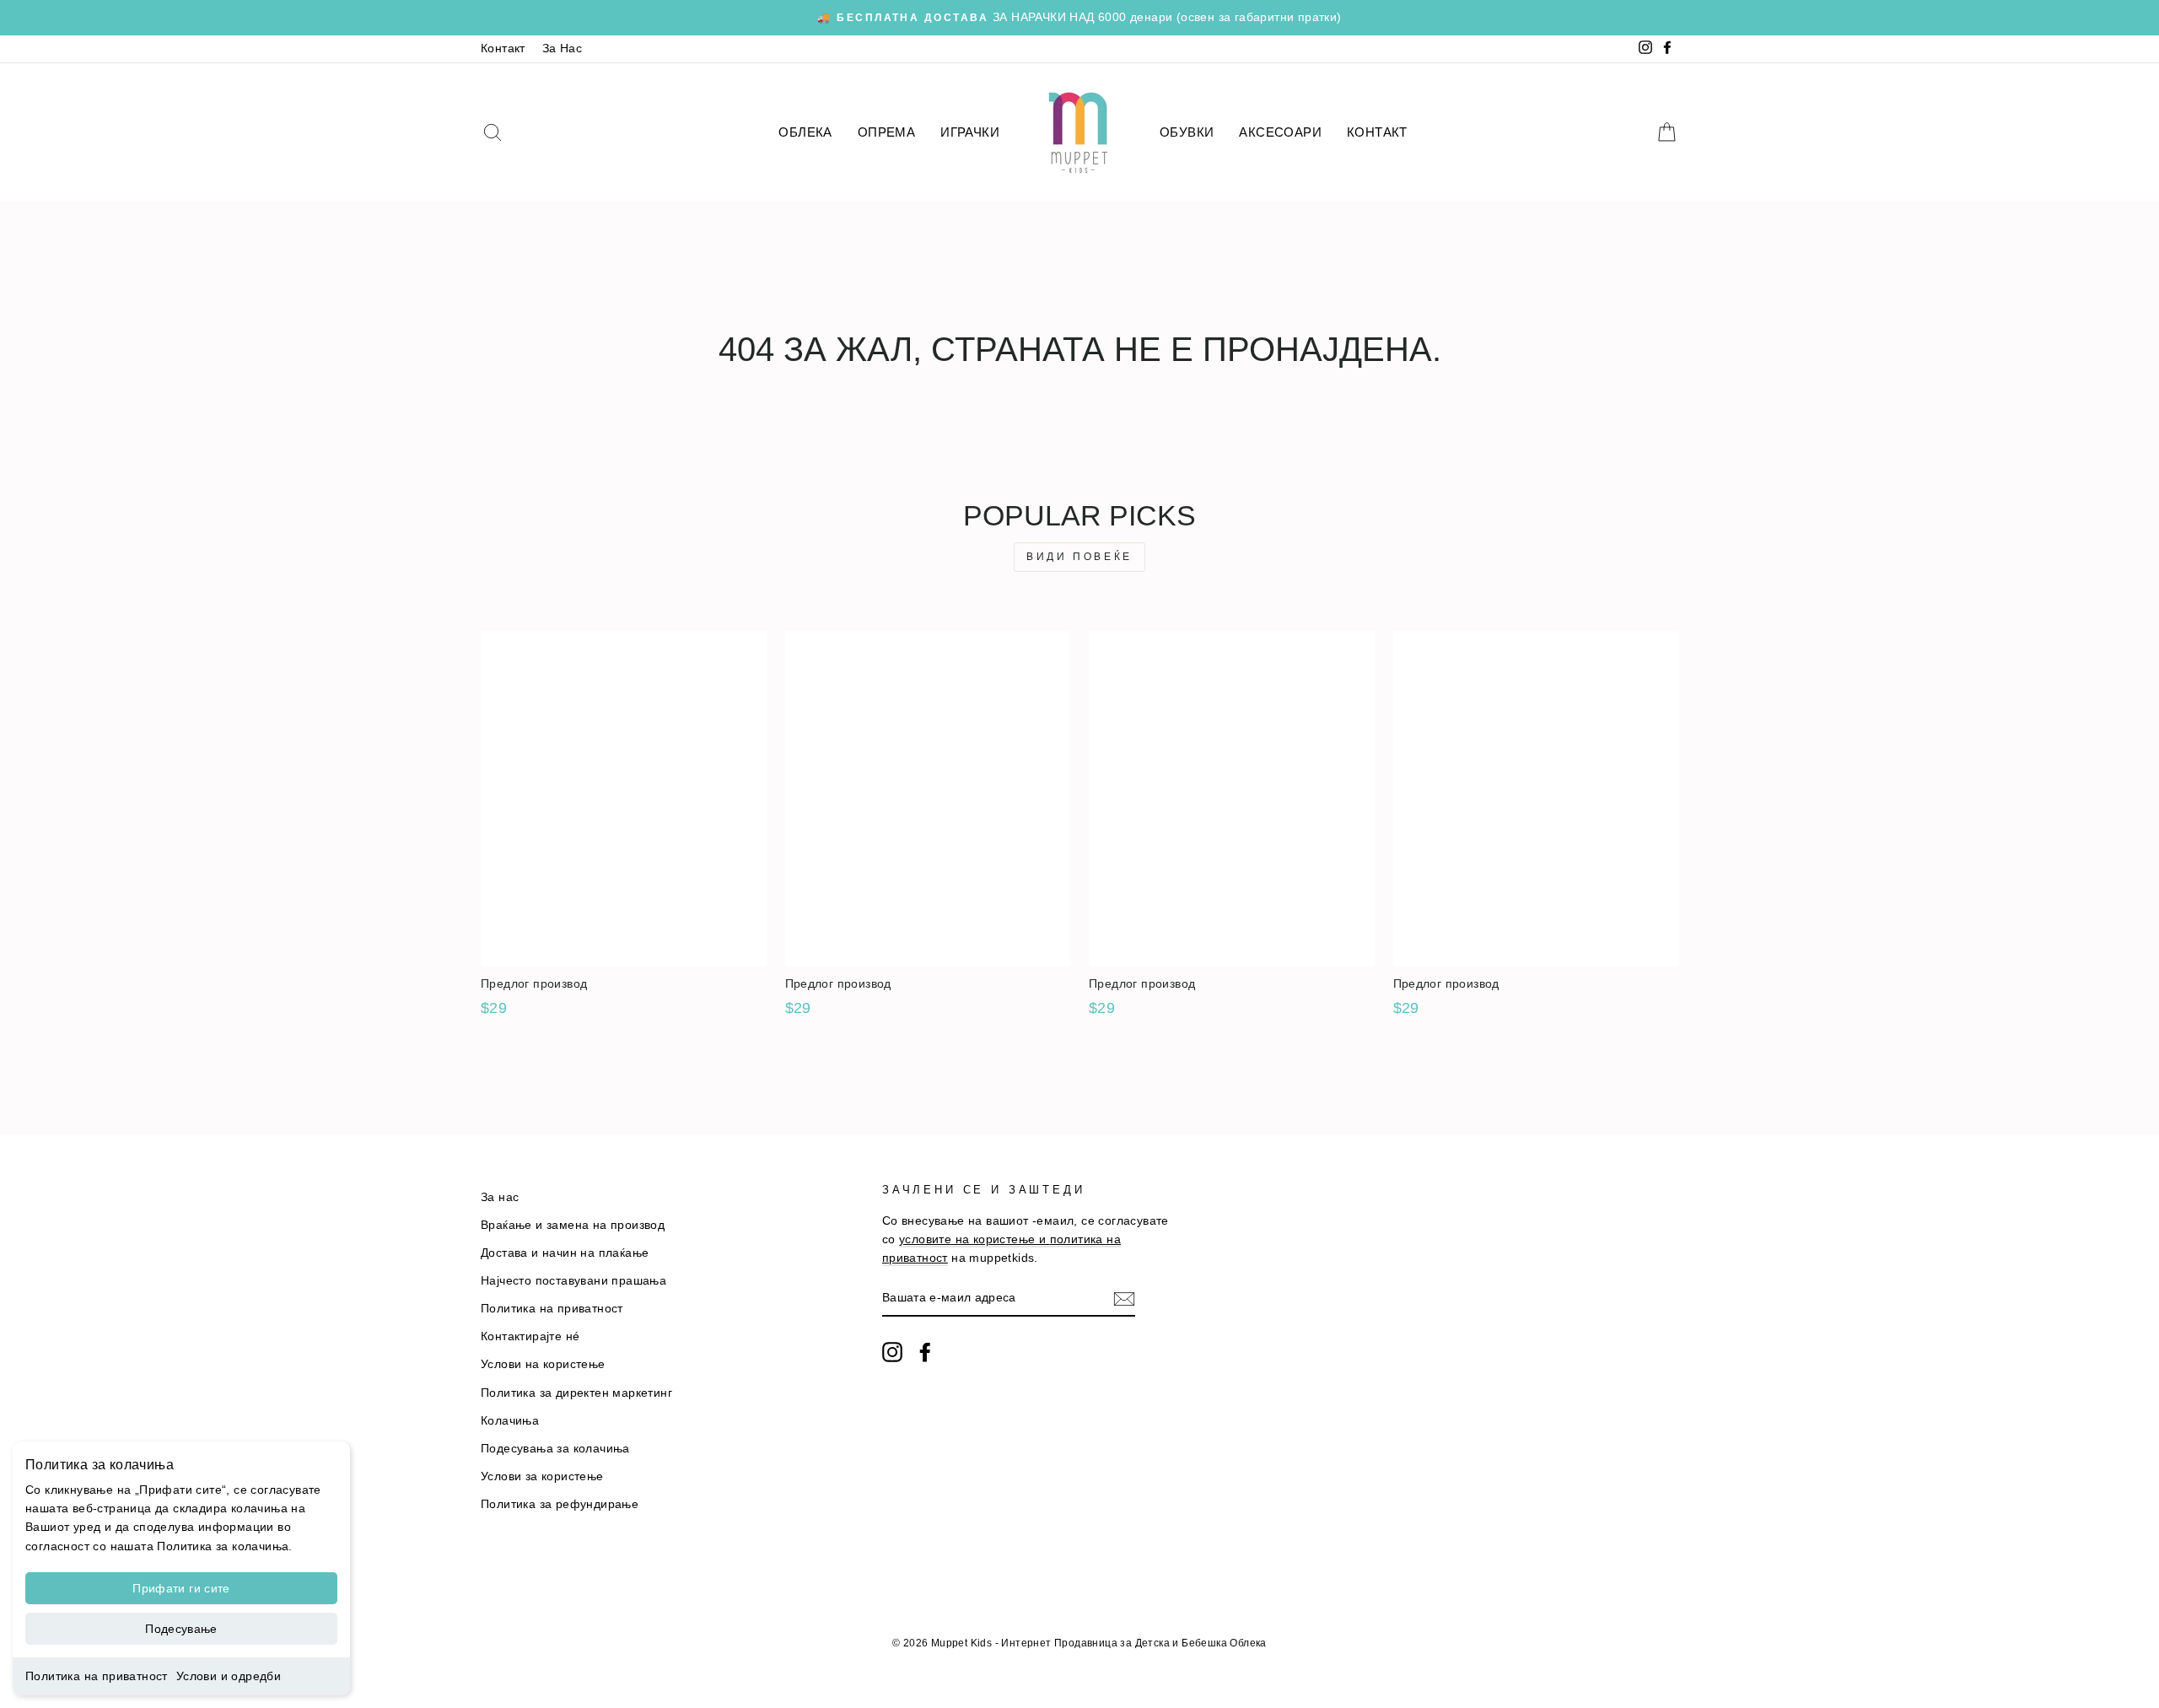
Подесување (181, 1629)
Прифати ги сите (181, 1588)
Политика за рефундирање (560, 1504)
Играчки (970, 132)
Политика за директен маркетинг (576, 1393)
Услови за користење (542, 1476)
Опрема (886, 132)
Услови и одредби (229, 1676)
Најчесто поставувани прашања (573, 1281)
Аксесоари (1280, 132)
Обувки (1187, 132)
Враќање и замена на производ (573, 1225)
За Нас (562, 48)
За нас (500, 1197)
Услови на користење (543, 1364)
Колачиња (510, 1421)
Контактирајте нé (530, 1336)
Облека (805, 132)
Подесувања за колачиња (555, 1449)
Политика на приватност (97, 1676)
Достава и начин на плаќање (565, 1253)
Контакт (503, 48)
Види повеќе (1079, 557)
